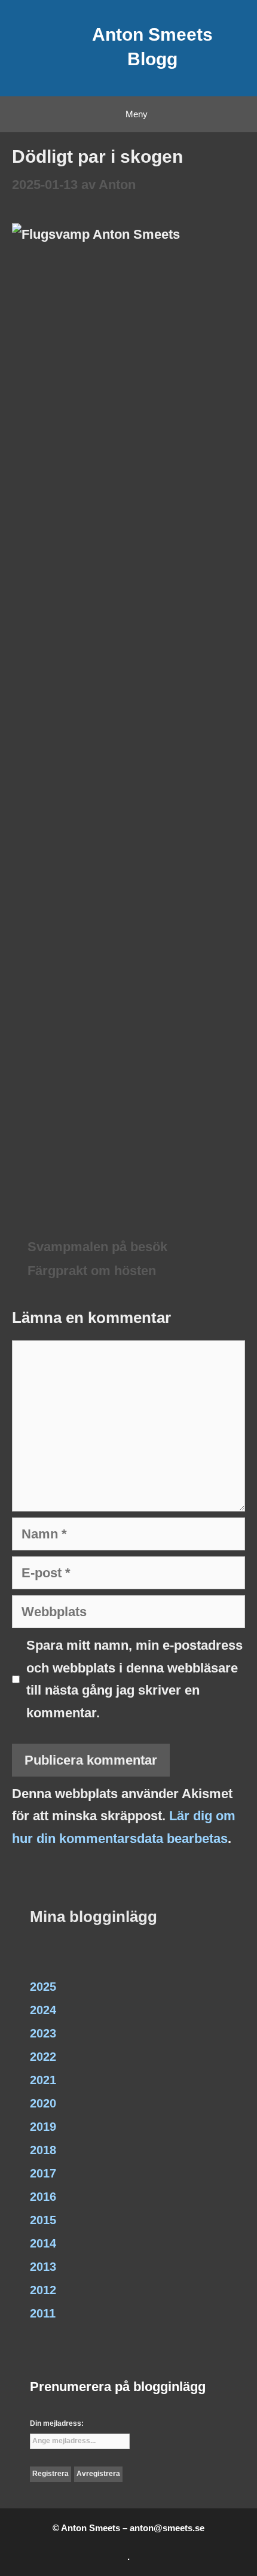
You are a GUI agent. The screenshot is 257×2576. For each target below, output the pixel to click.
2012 (43, 2290)
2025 (43, 1987)
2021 (43, 2080)
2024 (43, 2010)
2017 (43, 2173)
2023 (43, 2033)
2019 (43, 2127)
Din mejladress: (57, 2423)
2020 (43, 2103)
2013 (43, 2267)
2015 (43, 2220)
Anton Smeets (152, 34)
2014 (43, 2243)
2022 (43, 2057)
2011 (43, 2313)
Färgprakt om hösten (92, 1271)
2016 (43, 2197)
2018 (43, 2150)
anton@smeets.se (167, 2528)
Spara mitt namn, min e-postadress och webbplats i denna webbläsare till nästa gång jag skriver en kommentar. (134, 1679)
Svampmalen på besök (97, 1247)
